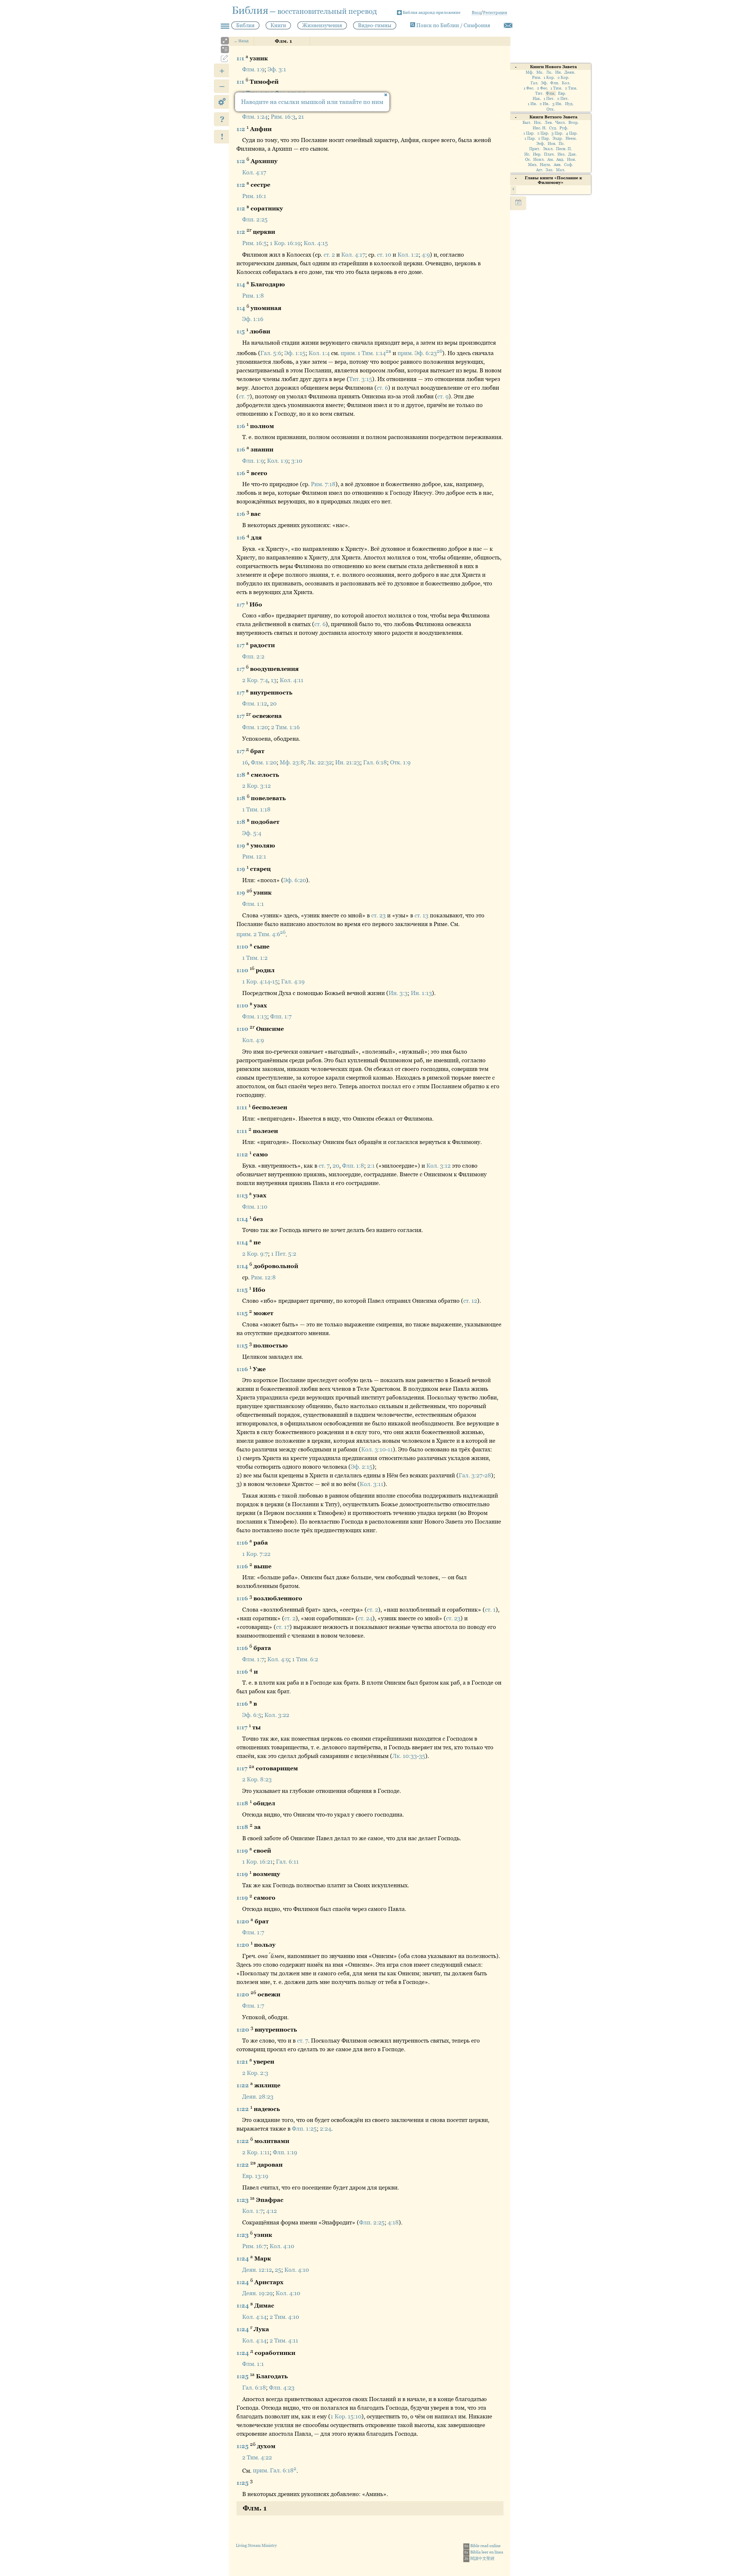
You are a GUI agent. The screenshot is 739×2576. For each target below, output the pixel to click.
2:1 (371, 1166)
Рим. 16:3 (283, 117)
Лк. (549, 72)
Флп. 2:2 (253, 656)
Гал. (534, 83)
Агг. (540, 170)
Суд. (553, 128)
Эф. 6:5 (252, 1715)
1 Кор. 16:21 (257, 1862)
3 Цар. (557, 133)
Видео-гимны (375, 25)
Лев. (549, 123)
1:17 (243, 1727)
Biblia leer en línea (484, 2552)
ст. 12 (470, 1301)
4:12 (271, 2211)
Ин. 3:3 (398, 993)
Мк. (540, 72)
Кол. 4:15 (316, 243)
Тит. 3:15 (361, 379)
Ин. (559, 72)
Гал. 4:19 (293, 981)
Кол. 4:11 (292, 680)
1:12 (243, 1154)
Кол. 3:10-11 (377, 1449)
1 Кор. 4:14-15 (260, 981)
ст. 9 (443, 396)
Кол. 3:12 (438, 1166)
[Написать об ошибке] (508, 25)
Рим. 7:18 (323, 484)
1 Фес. (529, 88)
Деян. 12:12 (257, 2270)
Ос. (528, 159)
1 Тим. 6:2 (305, 1659)
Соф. (569, 165)
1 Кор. (549, 78)
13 (274, 680)
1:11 (242, 1107)
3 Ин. (557, 104)
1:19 (243, 1850)
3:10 (297, 461)
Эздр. (558, 138)
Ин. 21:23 (348, 762)
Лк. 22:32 (320, 762)
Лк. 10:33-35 (409, 1756)
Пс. (562, 144)
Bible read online (483, 2546)
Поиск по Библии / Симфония (453, 25)
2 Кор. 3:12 (256, 786)
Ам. (551, 159)
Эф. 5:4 (252, 833)
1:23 (243, 2200)
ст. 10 (384, 255)
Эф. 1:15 (295, 353)
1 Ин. (532, 104)
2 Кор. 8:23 (257, 1779)
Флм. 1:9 (253, 69)
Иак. (537, 99)
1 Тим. (556, 88)
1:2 (241, 129)
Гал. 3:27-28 (475, 1475)
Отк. (551, 109)
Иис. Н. (540, 128)
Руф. (564, 128)
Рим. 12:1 (254, 856)
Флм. (551, 93)
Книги (278, 25)
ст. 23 (378, 915)
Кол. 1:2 (408, 255)
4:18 (393, 2222)
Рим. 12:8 (263, 1277)
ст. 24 (365, 1618)
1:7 (241, 604)
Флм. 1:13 (255, 1016)
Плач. (549, 154)
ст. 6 (382, 388)
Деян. (570, 72)
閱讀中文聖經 (479, 2558)
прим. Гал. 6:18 (275, 2470)
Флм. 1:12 (255, 703)
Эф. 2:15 (362, 1467)
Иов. (552, 144)
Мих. (533, 165)
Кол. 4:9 (253, 1040)
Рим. (537, 78)
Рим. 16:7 (254, 2246)
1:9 (241, 845)
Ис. (527, 154)
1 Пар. (530, 138)
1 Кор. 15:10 (346, 2416)
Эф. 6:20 (295, 880)
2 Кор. (563, 78)
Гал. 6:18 (375, 762)
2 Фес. (543, 88)
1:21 (243, 2062)
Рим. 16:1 (254, 196)
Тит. (539, 93)
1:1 (241, 58)
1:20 (243, 1921)
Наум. (545, 165)
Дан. (572, 154)
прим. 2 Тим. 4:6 (261, 934)
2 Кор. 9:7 (255, 1254)
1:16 (243, 1369)
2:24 (325, 2129)
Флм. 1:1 (253, 904)
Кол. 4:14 (254, 2317)
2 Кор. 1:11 (256, 2152)
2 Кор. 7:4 (255, 680)
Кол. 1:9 (278, 461)
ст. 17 (283, 1627)
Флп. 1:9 (253, 461)
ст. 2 (329, 255)
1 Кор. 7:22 (256, 1554)
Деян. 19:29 (257, 2293)
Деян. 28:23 (258, 2097)
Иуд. (569, 104)
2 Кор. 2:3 (255, 2073)
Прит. (535, 149)
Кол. (566, 83)
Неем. (571, 138)
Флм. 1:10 (255, 1207)
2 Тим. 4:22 (257, 2457)
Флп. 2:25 (255, 219)
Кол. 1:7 (253, 2211)
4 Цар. (572, 133)
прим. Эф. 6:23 (420, 353)
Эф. (544, 83)
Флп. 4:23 (282, 2388)
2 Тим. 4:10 (284, 2317)
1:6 (241, 426)
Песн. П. (564, 149)
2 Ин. (545, 104)
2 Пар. (544, 138)
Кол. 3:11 (372, 1484)
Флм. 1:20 (255, 727)
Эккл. (548, 149)
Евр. (562, 93)
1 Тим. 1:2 (255, 958)
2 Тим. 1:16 (285, 727)
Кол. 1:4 (319, 353)
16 (245, 762)
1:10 (243, 947)
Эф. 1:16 (253, 319)
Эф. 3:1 (277, 69)
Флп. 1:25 (304, 2129)
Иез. (562, 154)
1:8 (242, 774)
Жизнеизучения (322, 25)
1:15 (243, 1289)
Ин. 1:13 (421, 993)
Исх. (538, 123)
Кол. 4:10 (282, 2246)
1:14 (243, 1219)
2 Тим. (571, 88)
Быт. (527, 123)
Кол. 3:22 (277, 1715)
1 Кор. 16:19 (285, 243)
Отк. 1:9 (400, 762)
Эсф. (541, 144)
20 (273, 703)
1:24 (243, 2258)
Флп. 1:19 (285, 2152)
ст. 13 (421, 915)
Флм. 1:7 (253, 1659)
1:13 (243, 1195)
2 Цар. (543, 133)
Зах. (549, 170)
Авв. (558, 165)
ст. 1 (490, 1610)
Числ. (561, 123)
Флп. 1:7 (281, 1016)
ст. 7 (244, 396)
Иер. (537, 154)
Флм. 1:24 (255, 117)
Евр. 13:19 (255, 2176)
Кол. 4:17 (254, 172)
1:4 (241, 284)
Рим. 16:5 (254, 243)
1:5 (241, 331)
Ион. (572, 159)
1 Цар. (529, 133)
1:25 (243, 2376)
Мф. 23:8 (292, 762)
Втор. (574, 123)
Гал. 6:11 (287, 1862)
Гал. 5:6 (271, 353)
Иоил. (539, 159)
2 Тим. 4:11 (284, 2340)
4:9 (426, 255)
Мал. (561, 170)
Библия (245, 25)
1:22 (243, 2085)
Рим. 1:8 (253, 296)
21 (301, 117)
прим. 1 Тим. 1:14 (366, 353)
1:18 (243, 1803)
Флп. (555, 83)
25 (278, 2270)
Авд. (560, 159)
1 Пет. (549, 99)
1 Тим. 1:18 (256, 809)
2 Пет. (563, 99)
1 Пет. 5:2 (284, 1254)
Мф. (530, 72)
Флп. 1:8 (353, 1166)
